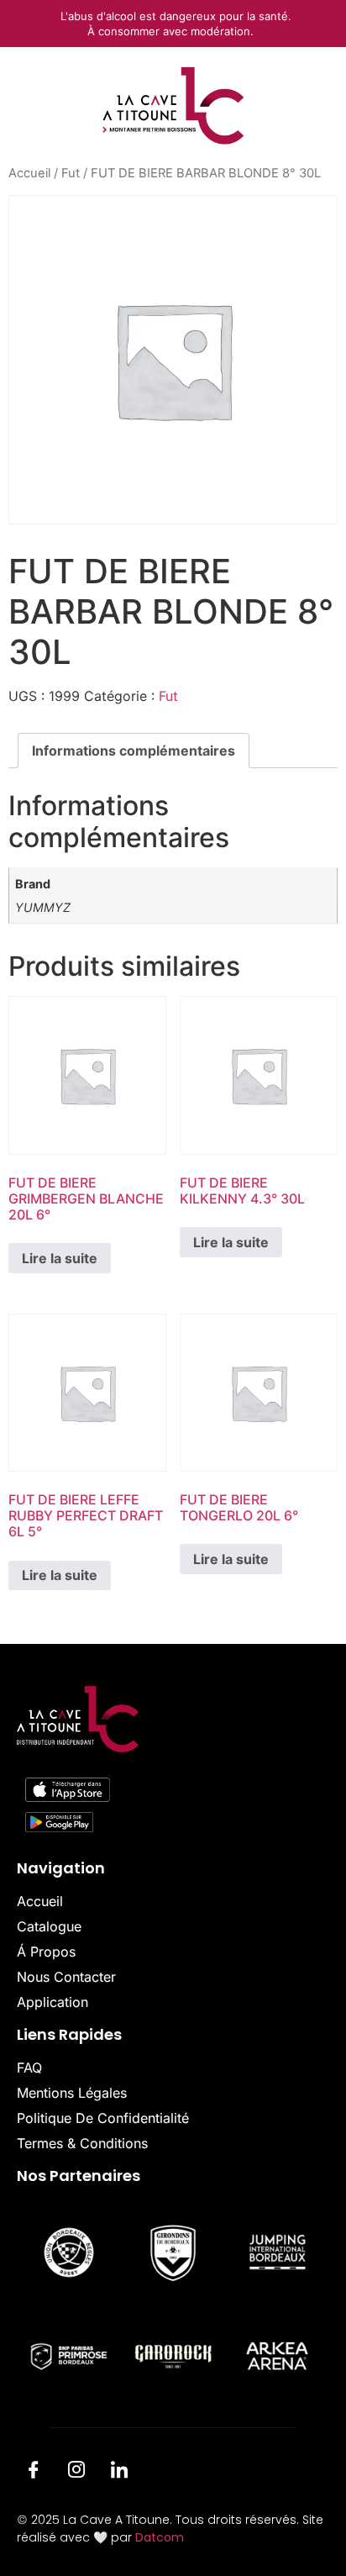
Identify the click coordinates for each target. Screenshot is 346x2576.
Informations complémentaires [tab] (134, 751)
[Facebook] (34, 2472)
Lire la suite (60, 1258)
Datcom (160, 2537)
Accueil (29, 173)
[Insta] (76, 2472)
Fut (71, 173)
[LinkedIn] (119, 2472)
